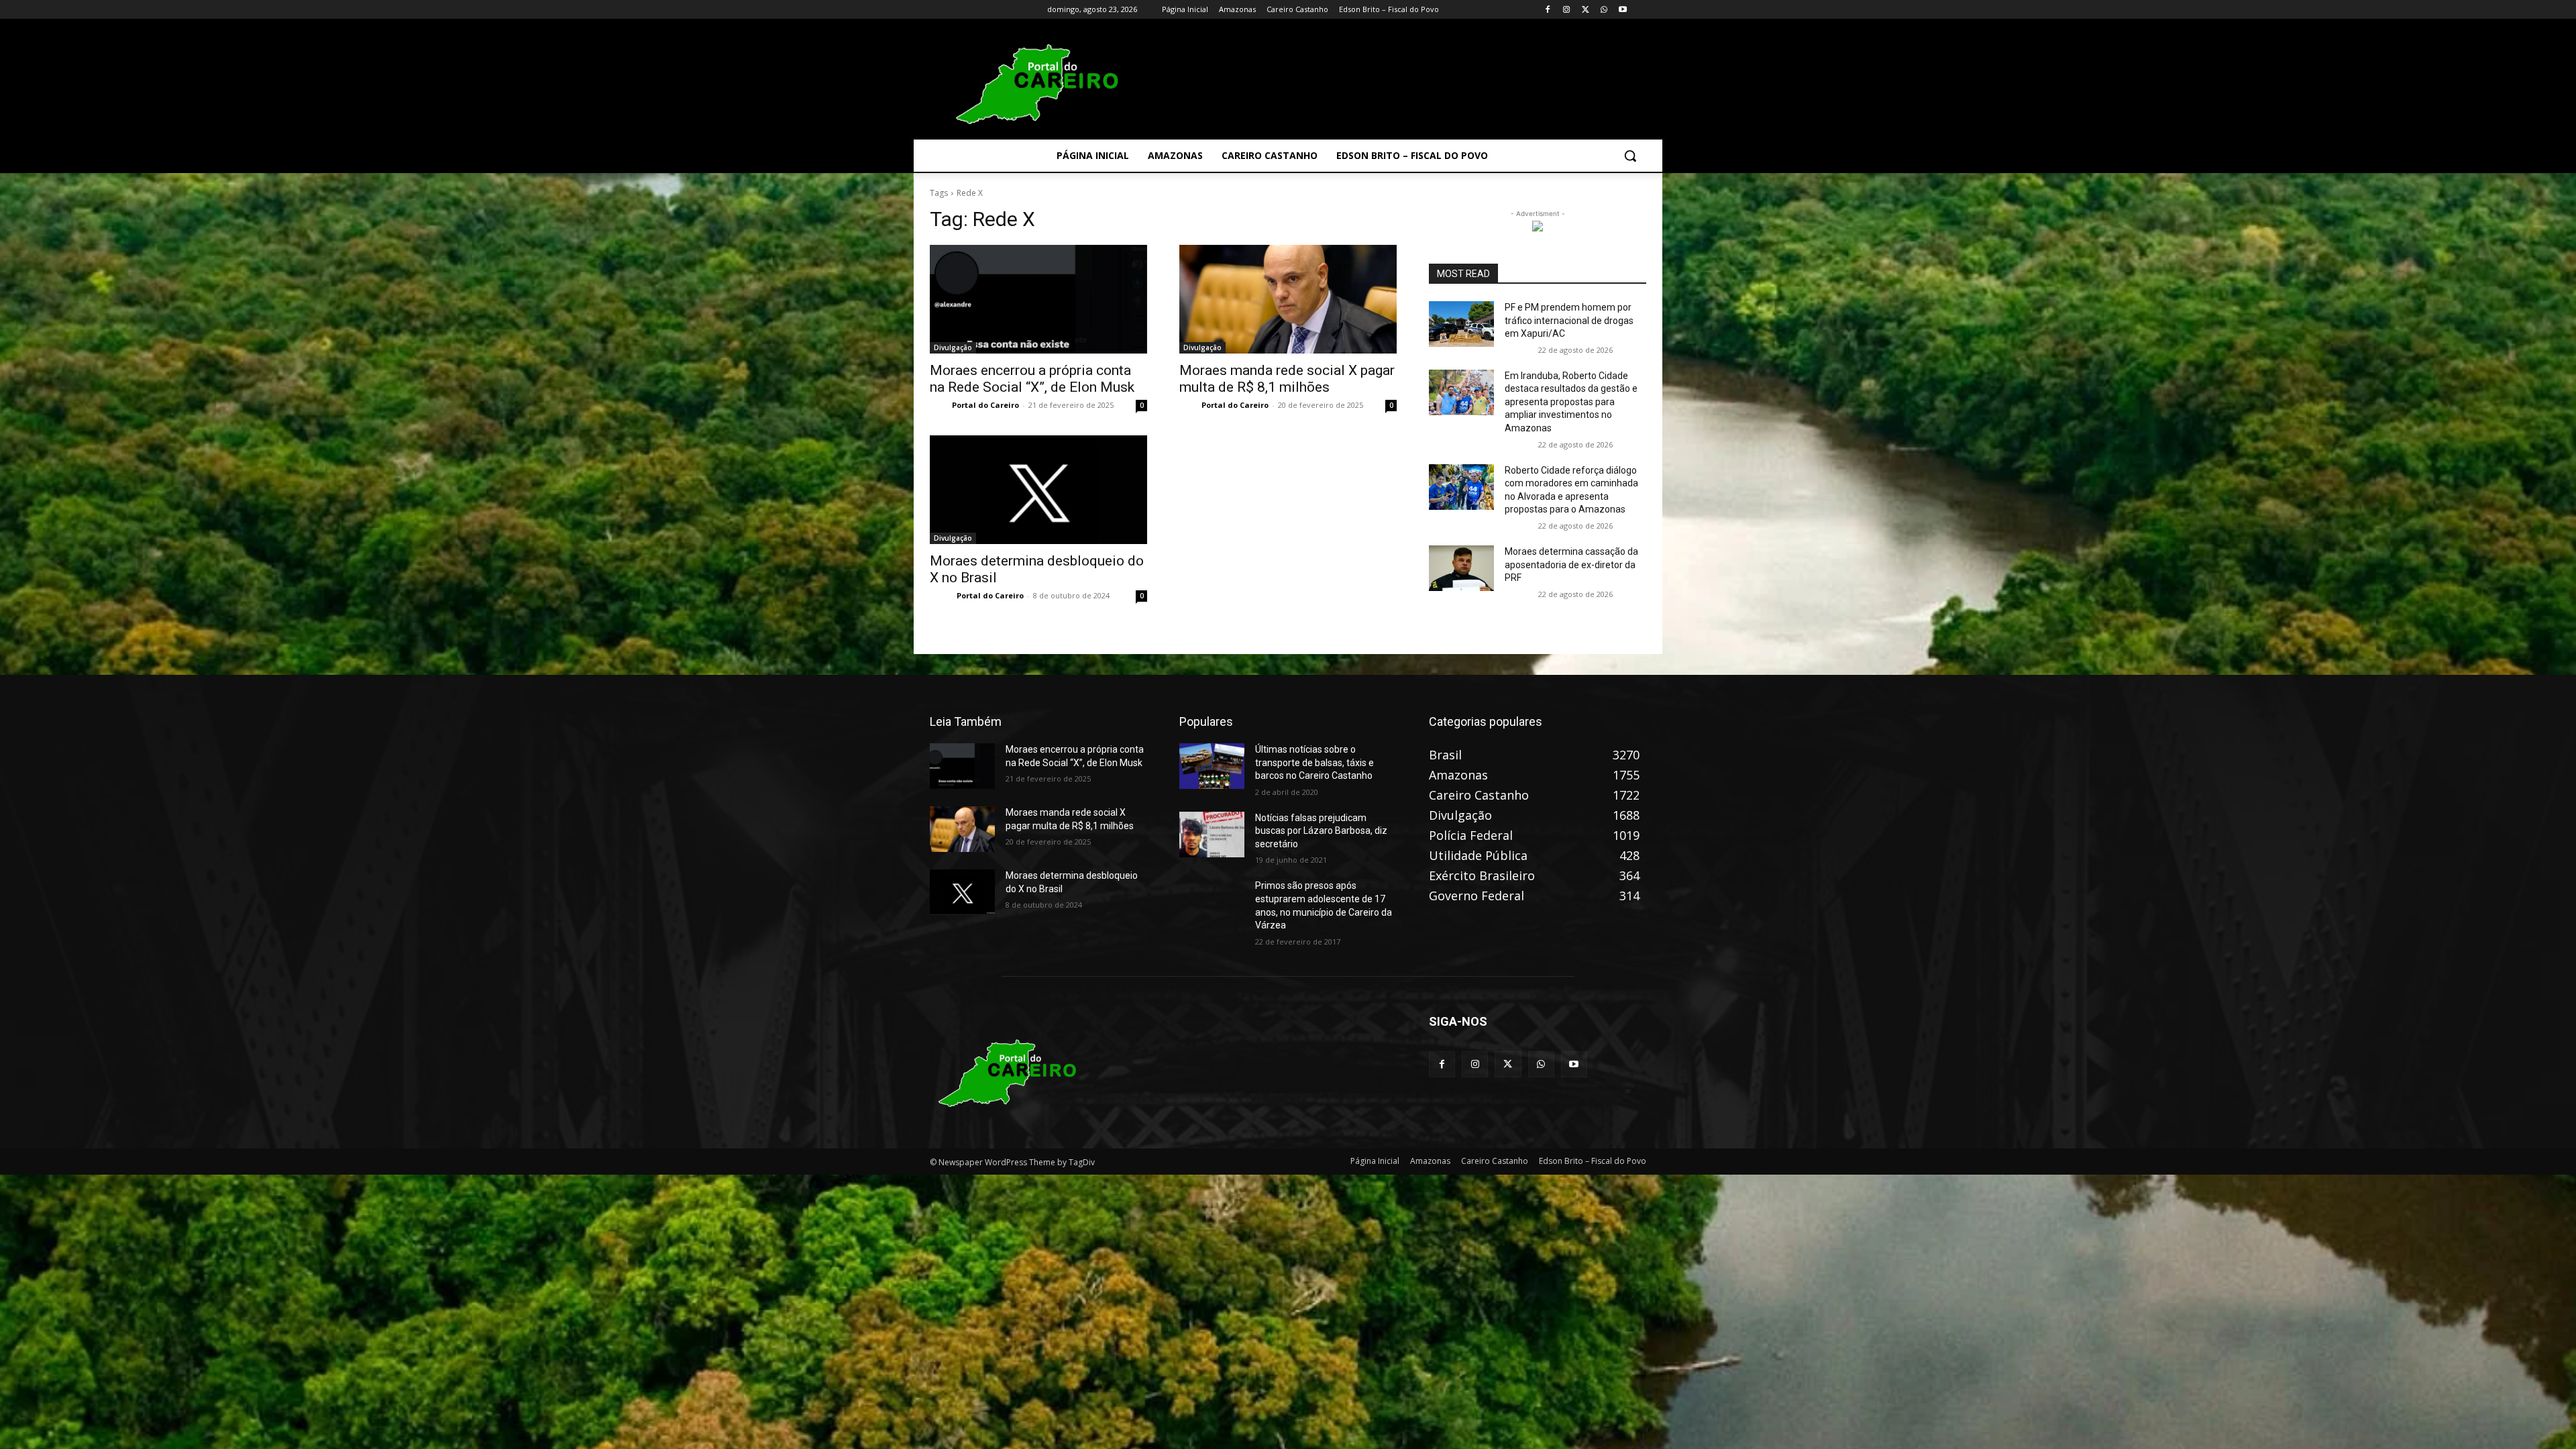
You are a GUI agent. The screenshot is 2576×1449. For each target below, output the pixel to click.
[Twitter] (1586, 10)
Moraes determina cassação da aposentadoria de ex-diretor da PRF (1571, 565)
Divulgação (953, 347)
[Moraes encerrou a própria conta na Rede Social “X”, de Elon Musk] (1038, 299)
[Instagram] (1567, 10)
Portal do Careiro (985, 405)
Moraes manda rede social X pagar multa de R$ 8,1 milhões (1287, 379)
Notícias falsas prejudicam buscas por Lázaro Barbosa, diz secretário (1321, 831)
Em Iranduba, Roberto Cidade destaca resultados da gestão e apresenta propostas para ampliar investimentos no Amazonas (1571, 402)
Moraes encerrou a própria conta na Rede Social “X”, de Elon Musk (1032, 379)
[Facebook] (1548, 10)
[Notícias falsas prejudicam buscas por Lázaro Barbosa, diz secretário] (1212, 835)
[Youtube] (1622, 10)
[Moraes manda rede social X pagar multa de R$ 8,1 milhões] (1288, 299)
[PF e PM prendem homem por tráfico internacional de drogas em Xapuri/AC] (1461, 324)
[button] (1630, 156)
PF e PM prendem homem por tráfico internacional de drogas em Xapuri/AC (1569, 320)
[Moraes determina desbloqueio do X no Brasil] (1038, 490)
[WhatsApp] (1604, 10)
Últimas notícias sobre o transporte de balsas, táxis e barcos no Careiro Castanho (1314, 762)
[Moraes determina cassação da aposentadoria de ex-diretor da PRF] (1461, 568)
